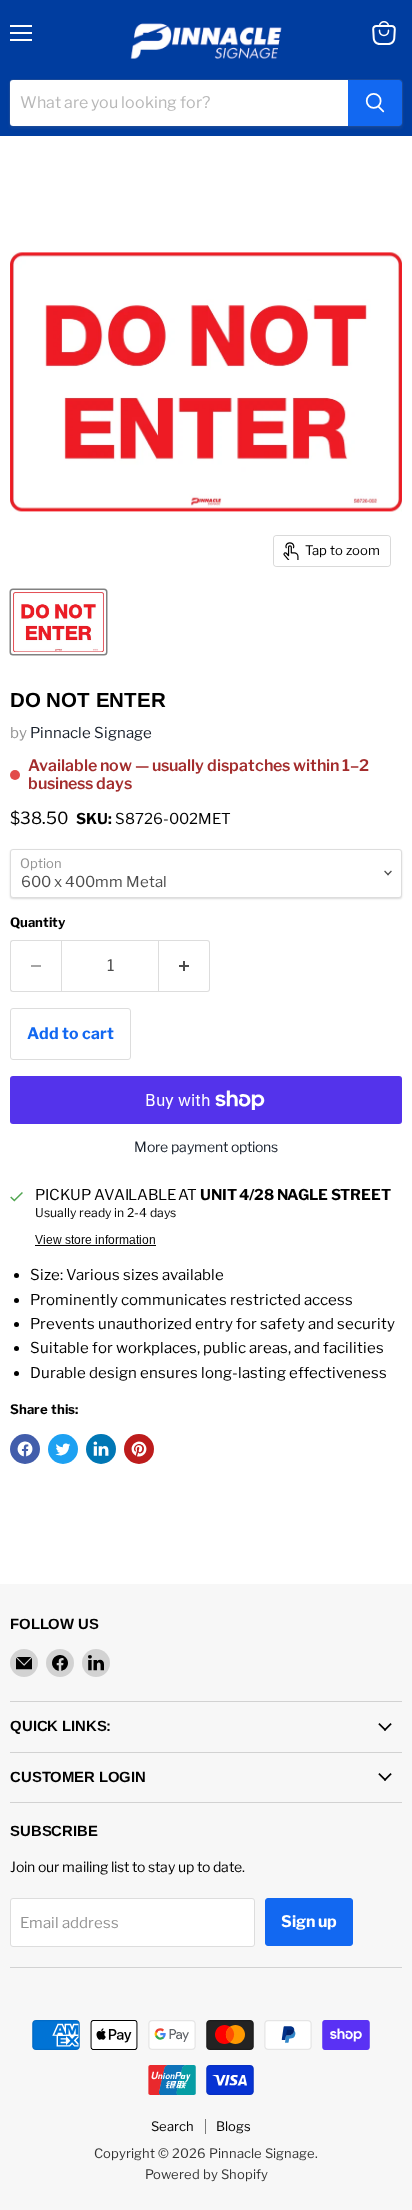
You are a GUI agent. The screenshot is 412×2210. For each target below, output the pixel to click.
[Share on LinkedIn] (101, 1449)
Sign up (309, 1921)
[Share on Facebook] (25, 1449)
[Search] (375, 103)
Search (172, 2126)
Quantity (37, 922)
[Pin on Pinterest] (139, 1449)
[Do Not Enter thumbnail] (58, 622)
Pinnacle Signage (91, 733)
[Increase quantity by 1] (184, 966)
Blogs (233, 2126)
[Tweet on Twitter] (63, 1449)
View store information (95, 1240)
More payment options (206, 1147)
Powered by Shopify (206, 2174)
